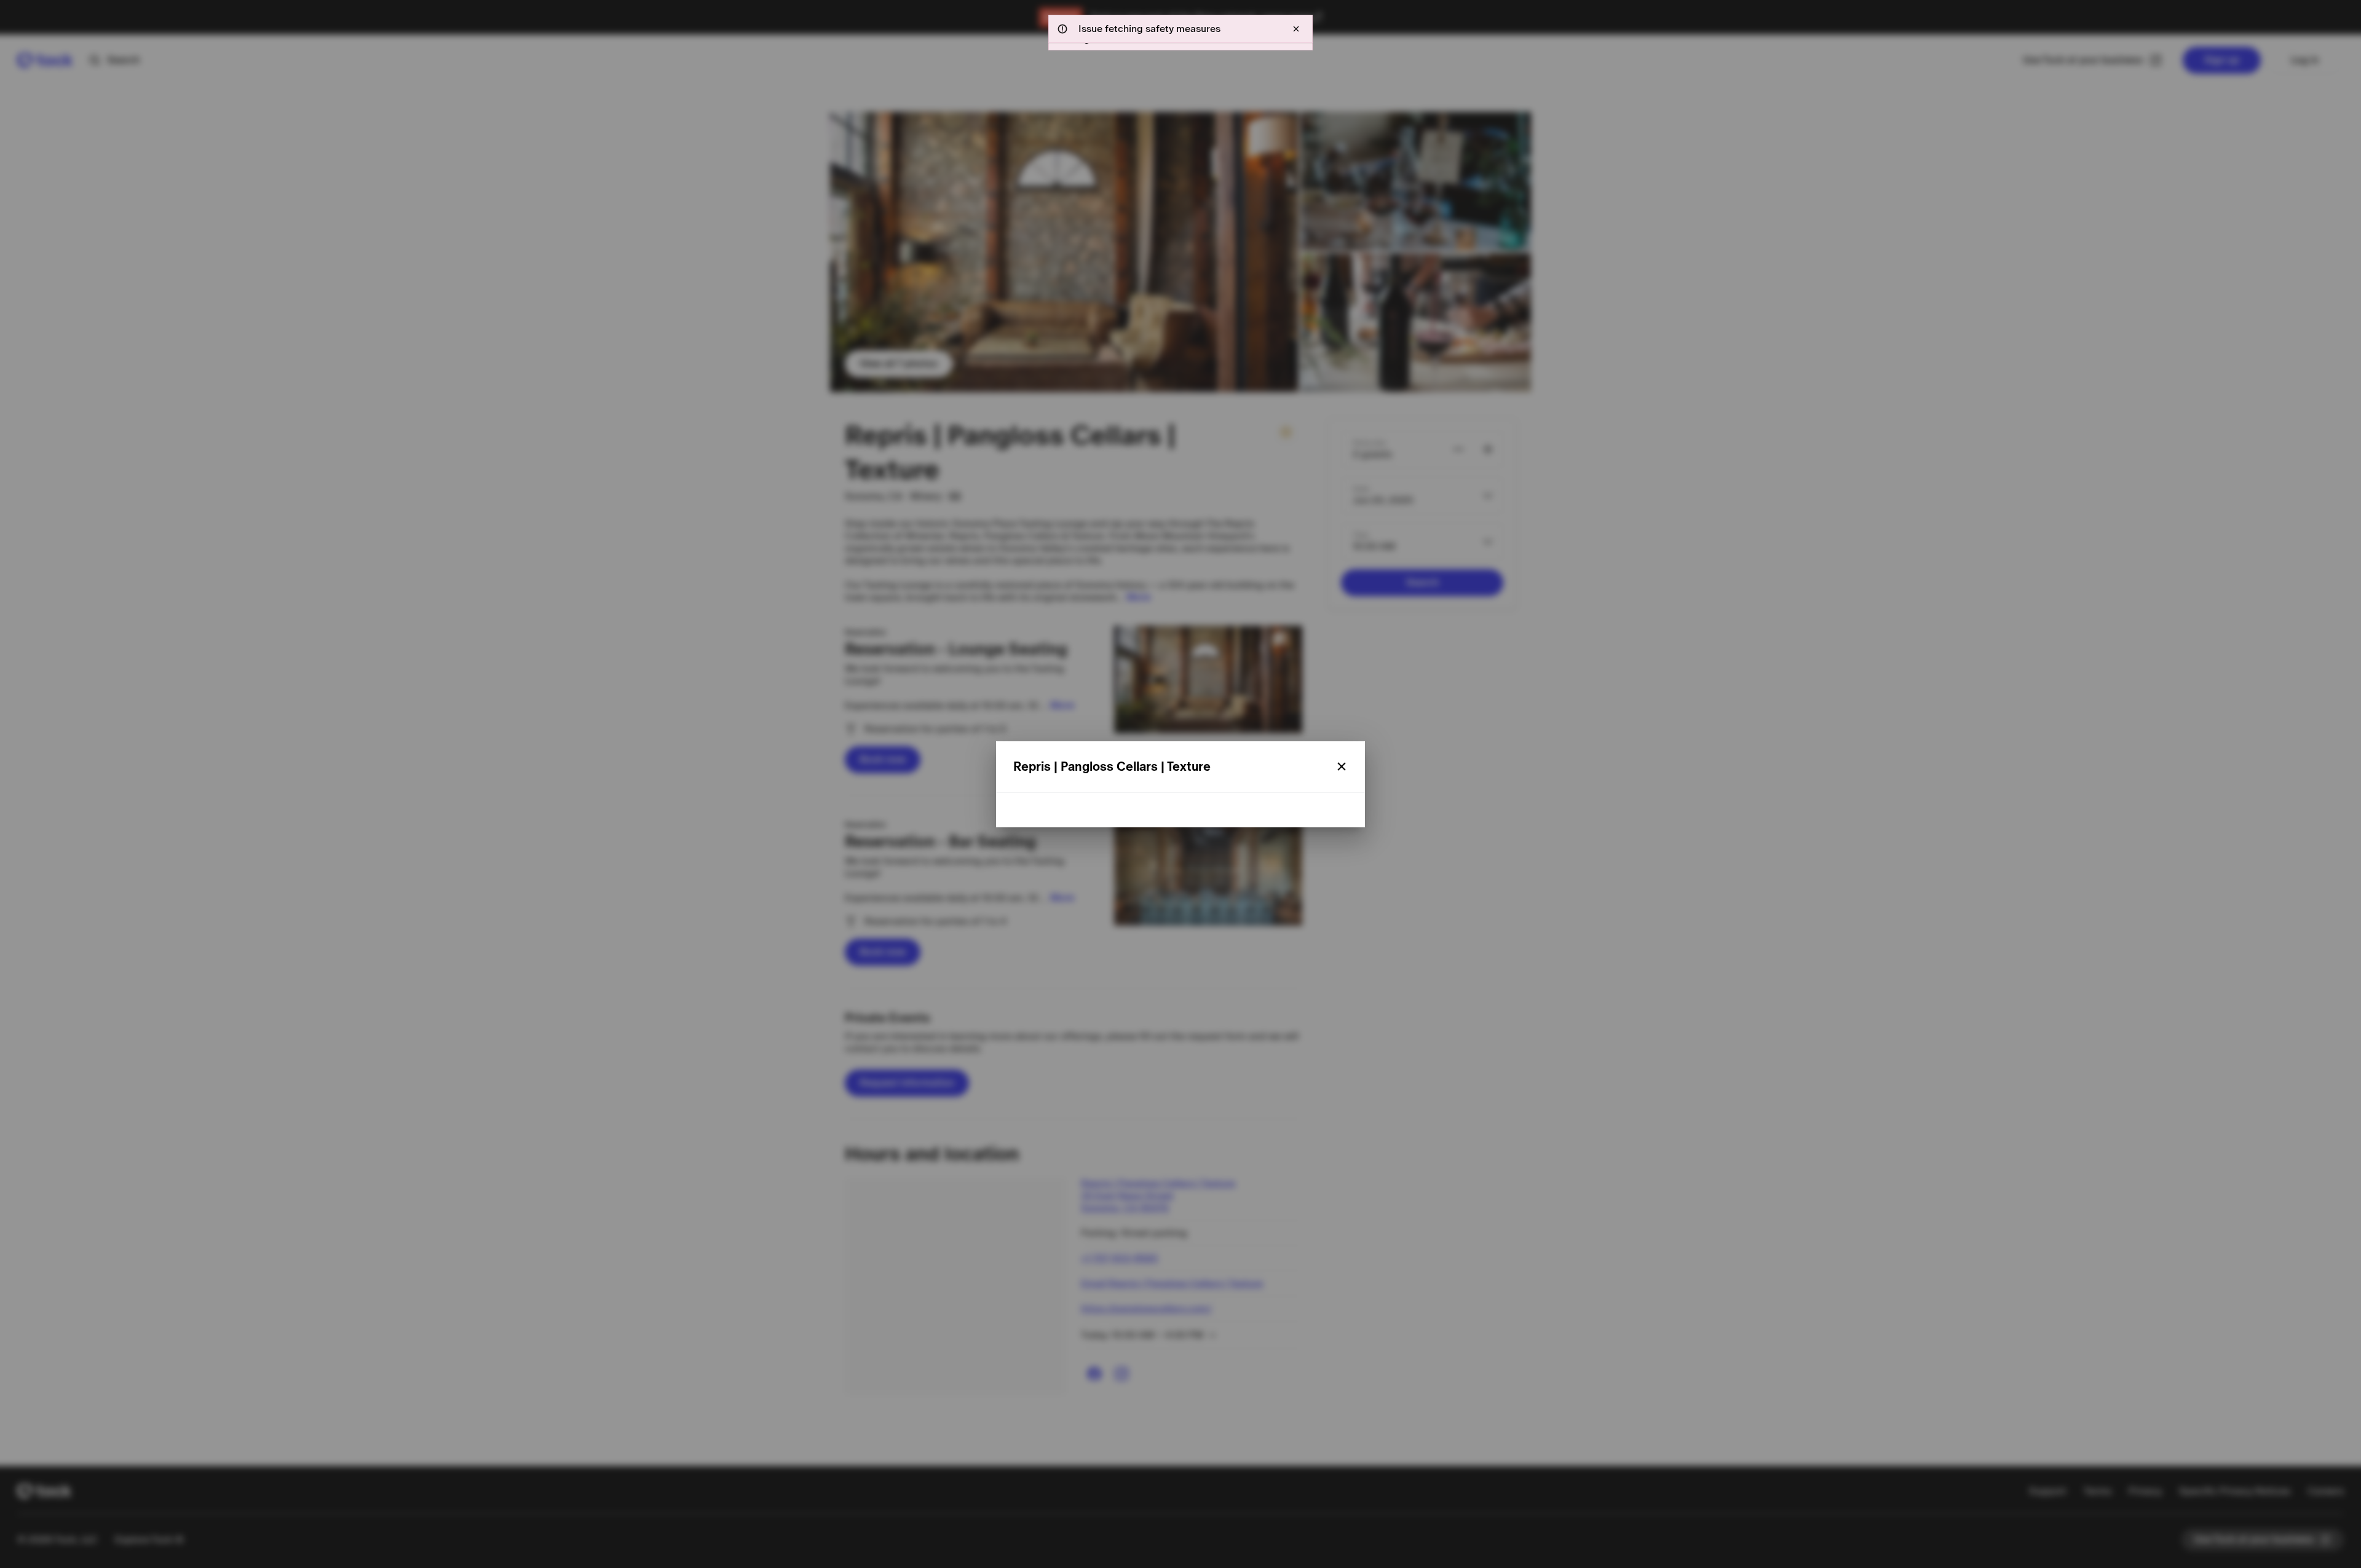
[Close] (1342, 766)
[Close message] (1296, 29)
